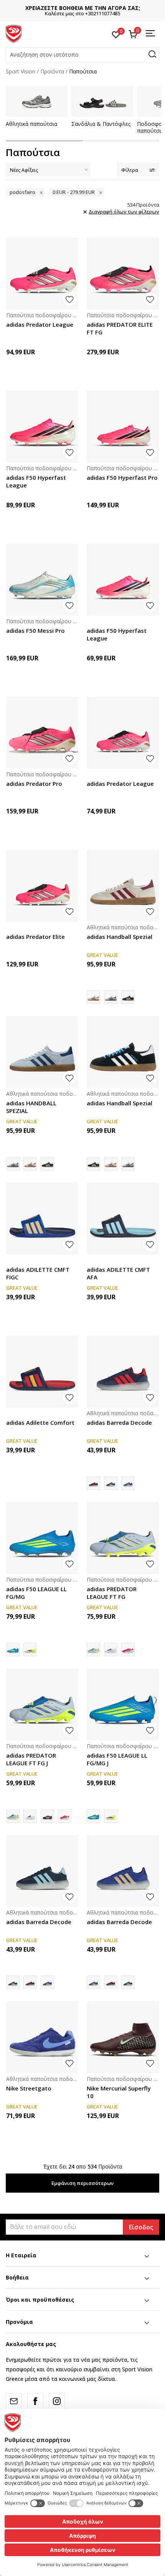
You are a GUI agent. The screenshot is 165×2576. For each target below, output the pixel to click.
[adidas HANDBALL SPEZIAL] (111, 997)
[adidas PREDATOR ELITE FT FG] (123, 274)
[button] (82, 55)
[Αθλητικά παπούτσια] (37, 101)
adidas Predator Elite (35, 937)
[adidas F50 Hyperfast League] (42, 427)
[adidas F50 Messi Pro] (42, 580)
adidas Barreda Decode (119, 1422)
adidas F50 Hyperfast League (36, 481)
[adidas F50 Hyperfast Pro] (123, 427)
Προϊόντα (52, 71)
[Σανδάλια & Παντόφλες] (102, 101)
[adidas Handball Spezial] (123, 886)
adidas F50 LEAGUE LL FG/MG (36, 1593)
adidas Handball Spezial (120, 937)
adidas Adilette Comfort (40, 1422)
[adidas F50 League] (30, 1650)
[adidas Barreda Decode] (123, 1372)
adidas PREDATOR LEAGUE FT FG (112, 1593)
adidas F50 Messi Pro (35, 631)
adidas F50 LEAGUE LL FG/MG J (117, 1759)
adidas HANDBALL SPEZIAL (31, 1107)
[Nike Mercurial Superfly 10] (123, 2037)
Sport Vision (21, 71)
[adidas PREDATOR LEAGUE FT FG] (123, 1538)
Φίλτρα (130, 170)
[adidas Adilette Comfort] (42, 1372)
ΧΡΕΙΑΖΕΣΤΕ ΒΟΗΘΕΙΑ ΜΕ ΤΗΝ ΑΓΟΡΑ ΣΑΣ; (83, 8)
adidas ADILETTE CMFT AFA (118, 1273)
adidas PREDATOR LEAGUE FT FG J (31, 1759)
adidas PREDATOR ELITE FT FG (120, 328)
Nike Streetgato (29, 2088)
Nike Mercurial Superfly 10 (119, 2092)
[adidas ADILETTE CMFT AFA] (123, 1219)
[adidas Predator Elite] (42, 886)
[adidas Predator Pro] (42, 733)
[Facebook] (35, 2401)
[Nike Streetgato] (42, 2037)
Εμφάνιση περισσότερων (82, 2183)
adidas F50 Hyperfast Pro (122, 477)
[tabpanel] (37, 107)
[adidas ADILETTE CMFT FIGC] (42, 1219)
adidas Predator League (40, 324)
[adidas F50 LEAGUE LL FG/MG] (42, 1538)
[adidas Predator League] (42, 274)
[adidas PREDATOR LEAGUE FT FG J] (42, 1704)
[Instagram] (57, 2401)
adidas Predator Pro (34, 784)
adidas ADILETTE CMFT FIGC (38, 1273)
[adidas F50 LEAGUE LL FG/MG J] (123, 1704)
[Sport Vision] (14, 33)
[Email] (14, 2401)
